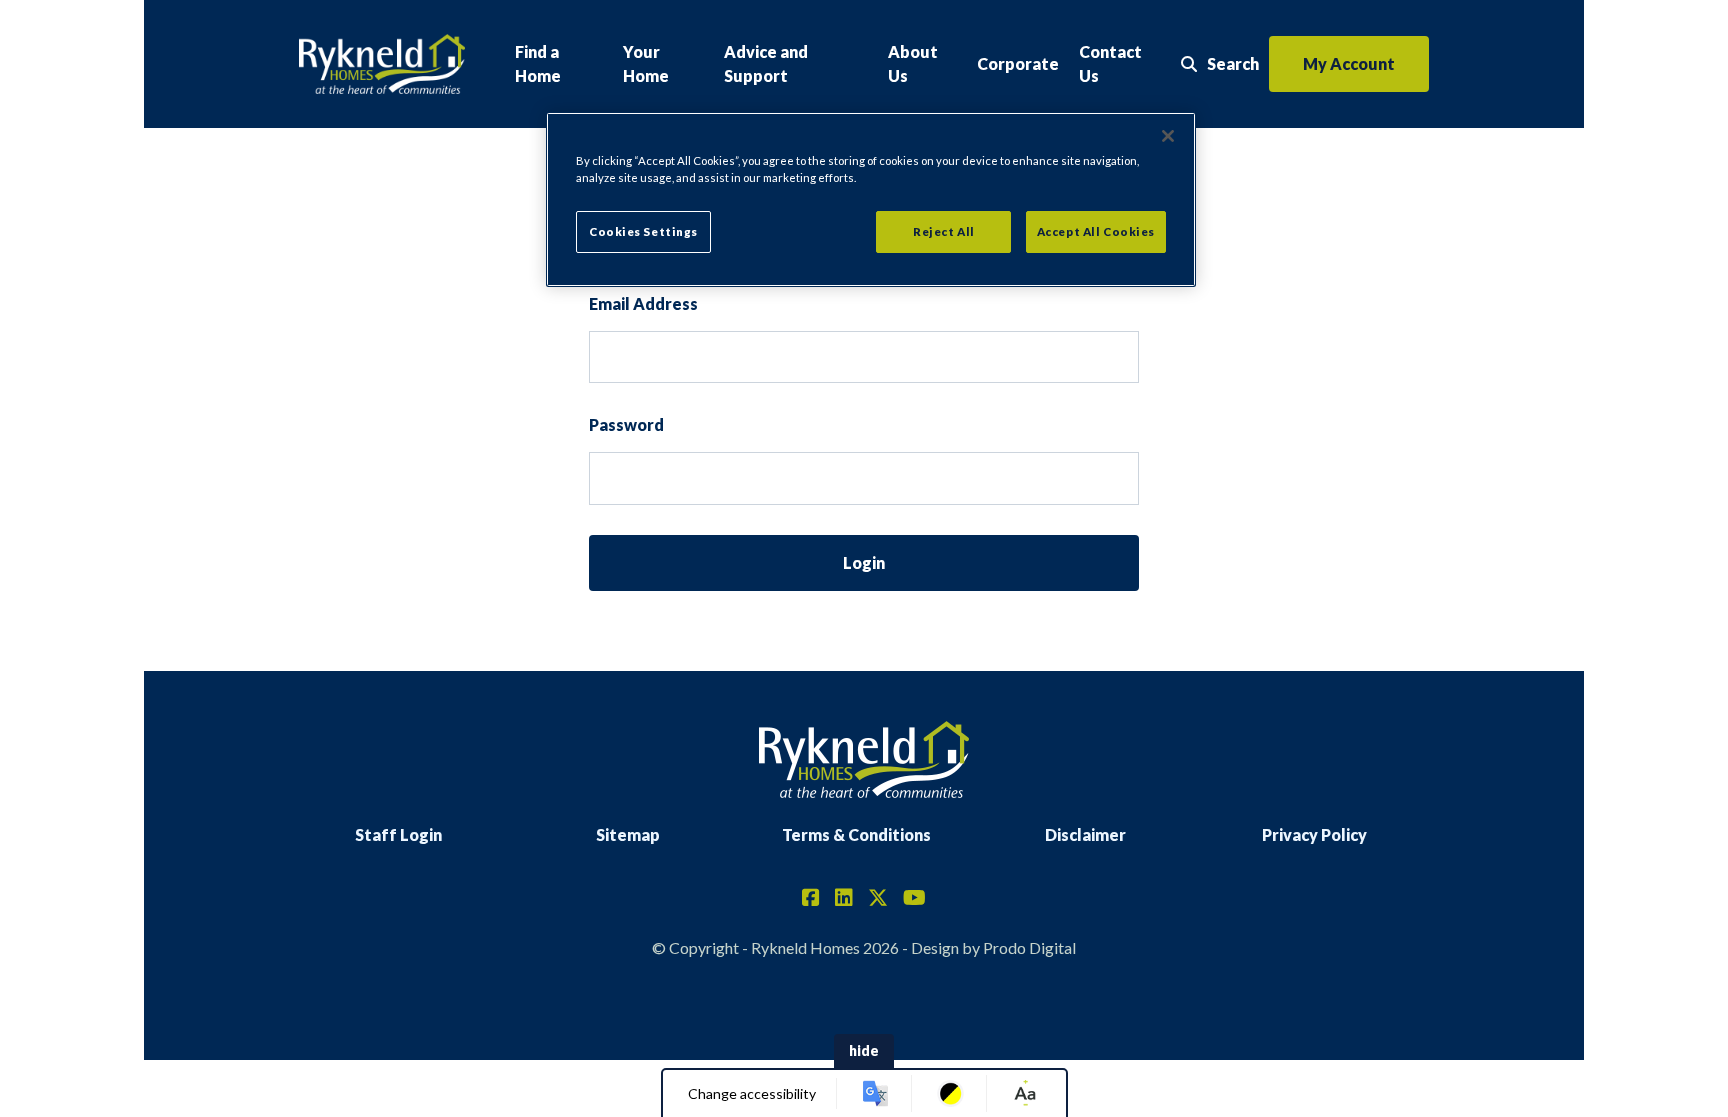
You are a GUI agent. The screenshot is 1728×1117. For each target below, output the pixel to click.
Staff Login (398, 834)
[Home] (382, 64)
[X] (878, 899)
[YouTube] (914, 899)
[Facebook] (811, 899)
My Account (1349, 63)
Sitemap (628, 834)
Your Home (646, 63)
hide (864, 1050)
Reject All (944, 231)
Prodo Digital (1029, 947)
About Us (913, 63)
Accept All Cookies (1096, 231)
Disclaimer (1085, 834)
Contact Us (1110, 63)
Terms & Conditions (856, 834)
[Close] (1168, 136)
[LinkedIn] (844, 899)
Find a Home (538, 63)
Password (626, 424)
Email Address (643, 303)
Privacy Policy (1314, 834)
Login (864, 562)
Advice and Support (766, 63)
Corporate (1018, 63)
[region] (871, 199)
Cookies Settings (643, 231)
